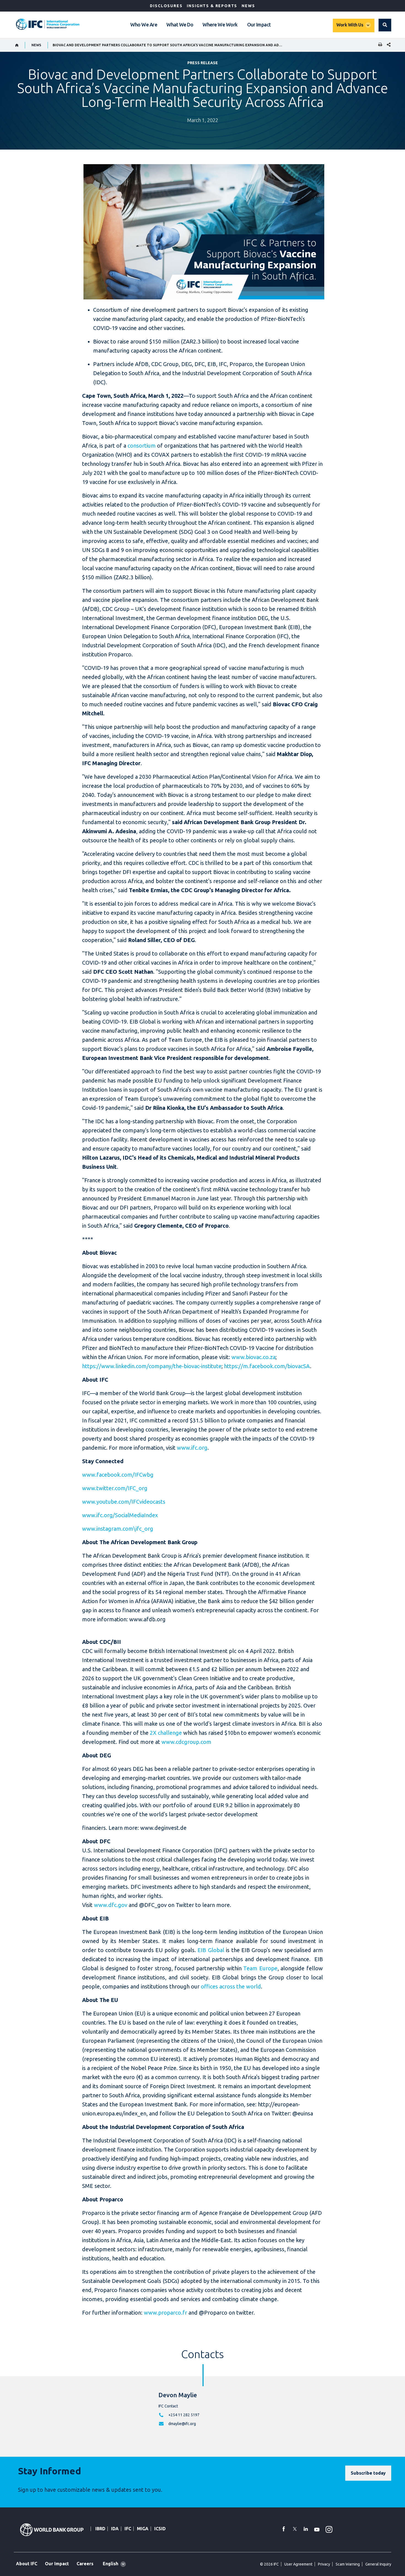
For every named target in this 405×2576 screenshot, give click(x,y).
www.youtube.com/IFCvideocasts (124, 1502)
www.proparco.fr (165, 2313)
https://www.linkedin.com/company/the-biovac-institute (152, 1366)
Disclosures (166, 6)
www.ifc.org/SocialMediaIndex (120, 1515)
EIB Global (211, 1950)
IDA (115, 2529)
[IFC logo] (48, 24)
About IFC (27, 2564)
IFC (128, 2529)
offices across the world (231, 1986)
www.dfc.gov (111, 1905)
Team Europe (260, 1968)
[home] (17, 45)
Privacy (324, 2564)
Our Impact (259, 25)
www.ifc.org (192, 1448)
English (110, 2564)
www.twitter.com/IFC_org (115, 1488)
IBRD (100, 2529)
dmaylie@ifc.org (182, 2424)
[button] (385, 25)
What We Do (180, 25)
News (248, 6)
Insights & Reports (212, 6)
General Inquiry (378, 2564)
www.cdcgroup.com (186, 1742)
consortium (142, 446)
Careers (85, 2564)
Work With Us (350, 25)
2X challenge (166, 1733)
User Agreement (298, 2564)
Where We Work (220, 25)
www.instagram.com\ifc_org (118, 1529)
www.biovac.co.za (253, 1357)
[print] (379, 45)
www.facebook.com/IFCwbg (118, 1475)
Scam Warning (348, 2564)
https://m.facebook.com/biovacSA (267, 1366)
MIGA (143, 2529)
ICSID (160, 2529)
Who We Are (144, 25)
